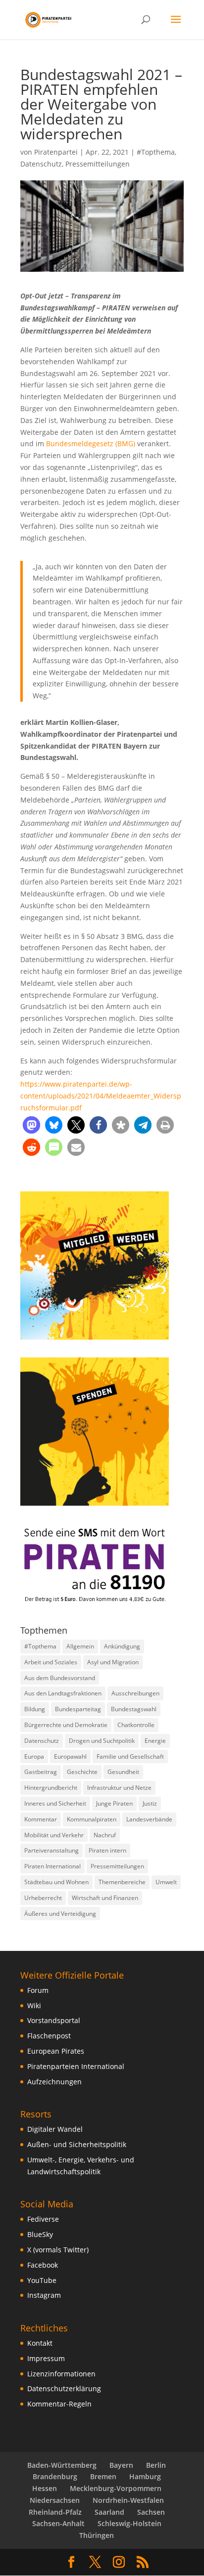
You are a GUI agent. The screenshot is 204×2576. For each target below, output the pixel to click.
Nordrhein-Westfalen (128, 2500)
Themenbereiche (122, 1882)
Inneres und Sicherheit (55, 1803)
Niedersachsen (55, 2500)
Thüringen (97, 2535)
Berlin (156, 2465)
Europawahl (70, 1756)
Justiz (150, 1803)
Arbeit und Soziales (51, 1662)
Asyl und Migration (113, 1662)
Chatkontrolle (136, 1725)
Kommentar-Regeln (59, 2404)
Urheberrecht (43, 1898)
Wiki (34, 2006)
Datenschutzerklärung (64, 2388)
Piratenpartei (56, 152)
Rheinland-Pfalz (55, 2512)
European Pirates (56, 2051)
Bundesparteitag (78, 1709)
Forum (38, 1990)
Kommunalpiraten (92, 1819)
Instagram (44, 2295)
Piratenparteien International (76, 2066)
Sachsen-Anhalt (58, 2523)
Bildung (35, 1709)
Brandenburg (55, 2476)
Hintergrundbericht (51, 1788)
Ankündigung (122, 1646)
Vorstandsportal (54, 2020)
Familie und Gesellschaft (130, 1756)
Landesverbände (149, 1819)
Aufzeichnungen (54, 2082)
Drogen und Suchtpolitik (102, 1741)
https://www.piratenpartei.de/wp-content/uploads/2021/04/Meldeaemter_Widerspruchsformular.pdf (101, 1096)
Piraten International (52, 1866)
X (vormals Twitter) (58, 2250)
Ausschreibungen (135, 1693)
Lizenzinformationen (61, 2374)
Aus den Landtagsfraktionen (63, 1693)
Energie (155, 1741)
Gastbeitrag (41, 1772)
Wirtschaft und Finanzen (105, 1898)
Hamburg (145, 2476)
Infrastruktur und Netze (119, 1788)
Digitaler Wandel (55, 2129)
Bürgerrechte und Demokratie (66, 1725)
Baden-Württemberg (62, 2465)
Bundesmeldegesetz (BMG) (91, 443)
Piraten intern (107, 1850)
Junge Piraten (114, 1803)
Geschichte (82, 1772)
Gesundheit (123, 1772)
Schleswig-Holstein (129, 2523)
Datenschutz (41, 164)
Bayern (121, 2465)
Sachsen (151, 2512)
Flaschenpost (49, 2036)
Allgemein (80, 1646)
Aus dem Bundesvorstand (60, 1678)
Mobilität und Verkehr (54, 1835)
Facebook (43, 2265)
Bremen (103, 2476)
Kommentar (41, 1819)
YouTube (42, 2280)
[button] (31, 1125)
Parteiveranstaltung (51, 1850)
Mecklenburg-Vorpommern (116, 2488)
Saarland (109, 2512)
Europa (34, 1756)
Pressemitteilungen (98, 164)
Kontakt (40, 2343)
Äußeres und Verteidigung (60, 1914)
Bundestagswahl (134, 1709)
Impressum (46, 2358)
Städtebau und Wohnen (56, 1882)
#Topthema (156, 152)
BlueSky (40, 2234)
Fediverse (43, 2219)
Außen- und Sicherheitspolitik (77, 2144)
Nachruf (105, 1835)
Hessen (45, 2488)
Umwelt (166, 1882)
